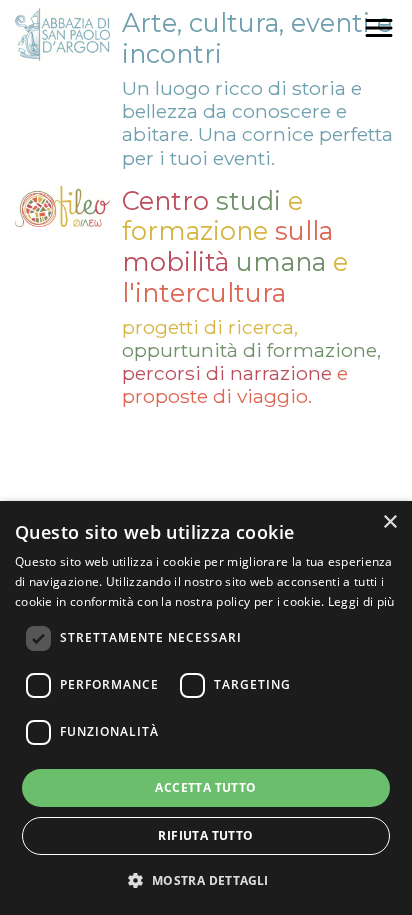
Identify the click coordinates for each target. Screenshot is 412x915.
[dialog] (206, 708)
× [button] (389, 522)
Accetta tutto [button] (205, 787)
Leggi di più (361, 601)
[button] (205, 880)
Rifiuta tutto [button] (205, 835)
